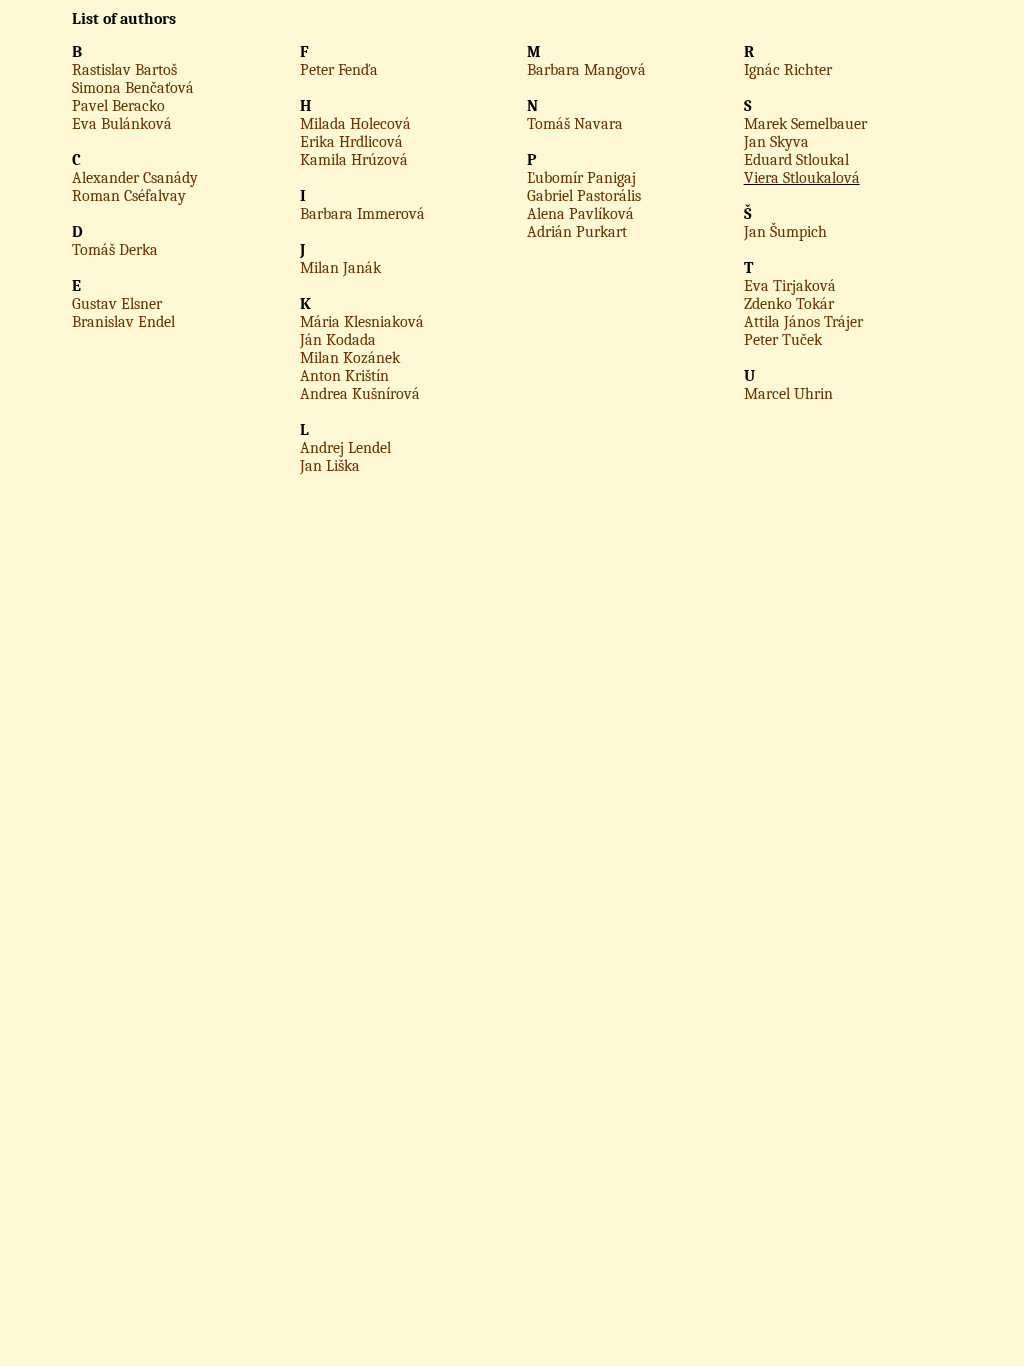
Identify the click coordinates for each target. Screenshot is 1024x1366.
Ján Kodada (338, 340)
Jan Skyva (776, 142)
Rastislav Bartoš (124, 70)
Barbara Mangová (586, 70)
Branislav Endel (123, 322)
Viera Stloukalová (802, 178)
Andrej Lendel (345, 448)
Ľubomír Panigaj (581, 178)
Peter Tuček (783, 340)
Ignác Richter (788, 70)
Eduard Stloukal (796, 160)
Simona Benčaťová (133, 88)
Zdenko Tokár (789, 304)
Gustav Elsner (117, 304)
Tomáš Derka (115, 250)
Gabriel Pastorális (584, 196)
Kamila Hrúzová (354, 160)
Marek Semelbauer (805, 124)
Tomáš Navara (575, 124)
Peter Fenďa (339, 70)
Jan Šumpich (785, 232)
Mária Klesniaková (362, 322)
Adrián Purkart (577, 232)
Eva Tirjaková (790, 286)
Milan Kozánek (350, 358)
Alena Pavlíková (580, 214)
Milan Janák (340, 268)
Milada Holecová (355, 124)
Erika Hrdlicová (351, 142)
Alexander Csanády (135, 178)
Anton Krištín (344, 376)
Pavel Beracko (118, 106)
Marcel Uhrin (788, 394)
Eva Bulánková (122, 124)
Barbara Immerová (362, 214)
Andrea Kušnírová (360, 394)
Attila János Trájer (803, 322)
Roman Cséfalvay (129, 196)
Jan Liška (330, 466)
